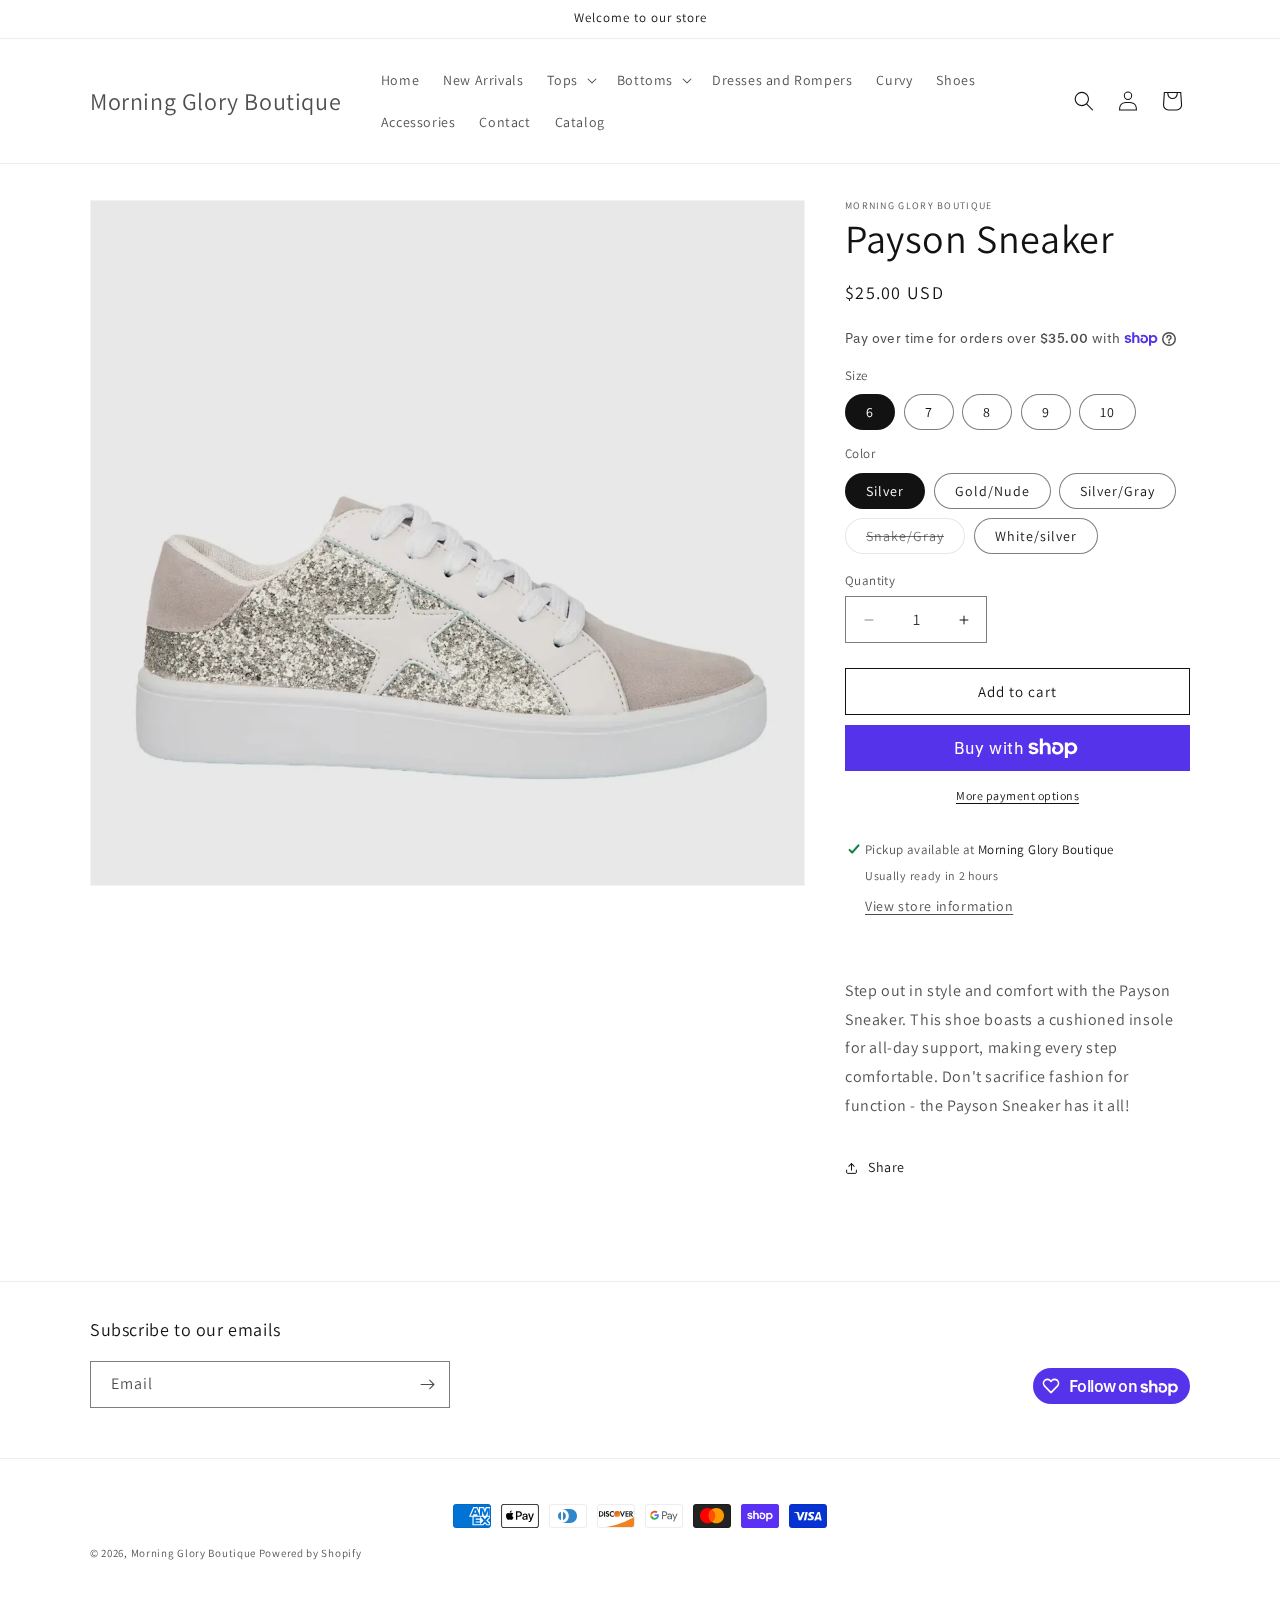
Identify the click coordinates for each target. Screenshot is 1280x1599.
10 (1107, 412)
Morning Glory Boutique (195, 1553)
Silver (885, 491)
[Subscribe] (427, 1384)
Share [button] (886, 1167)
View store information (939, 906)
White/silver (1036, 536)
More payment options (1017, 795)
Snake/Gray (915, 540)
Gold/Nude (992, 491)
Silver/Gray (1117, 491)
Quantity (870, 580)
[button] (569, 80)
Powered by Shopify (310, 1553)
